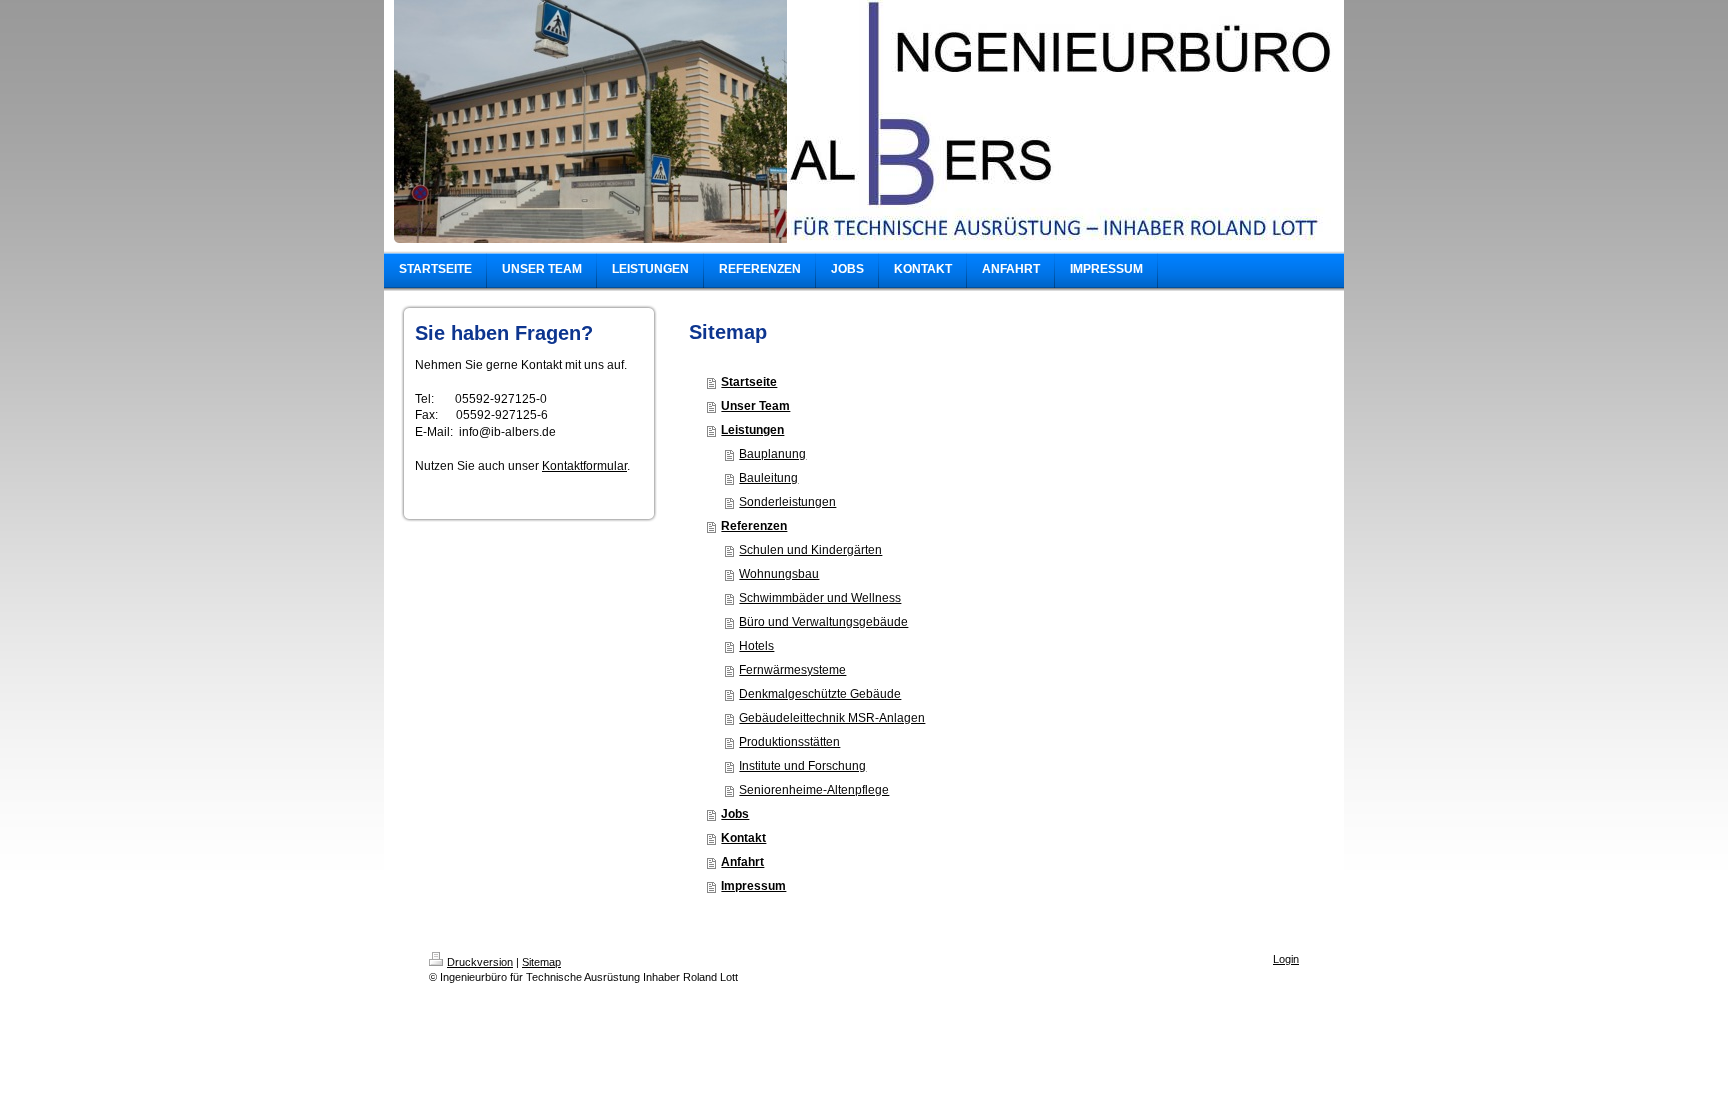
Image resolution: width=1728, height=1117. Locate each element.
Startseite (749, 382)
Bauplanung (772, 454)
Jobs (735, 814)
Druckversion (480, 962)
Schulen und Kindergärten (810, 550)
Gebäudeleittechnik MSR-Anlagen (832, 718)
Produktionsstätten (789, 742)
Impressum (753, 886)
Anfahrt (742, 862)
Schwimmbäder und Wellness (820, 598)
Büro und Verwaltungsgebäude (823, 622)
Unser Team (755, 406)
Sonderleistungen (787, 502)
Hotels (756, 646)
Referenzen (754, 526)
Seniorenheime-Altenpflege (814, 790)
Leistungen (752, 430)
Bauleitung (768, 478)
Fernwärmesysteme (792, 670)
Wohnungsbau (779, 574)
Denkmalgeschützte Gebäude (820, 694)
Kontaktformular (584, 466)
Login (1286, 959)
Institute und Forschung (802, 766)
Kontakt (743, 838)
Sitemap (541, 962)
